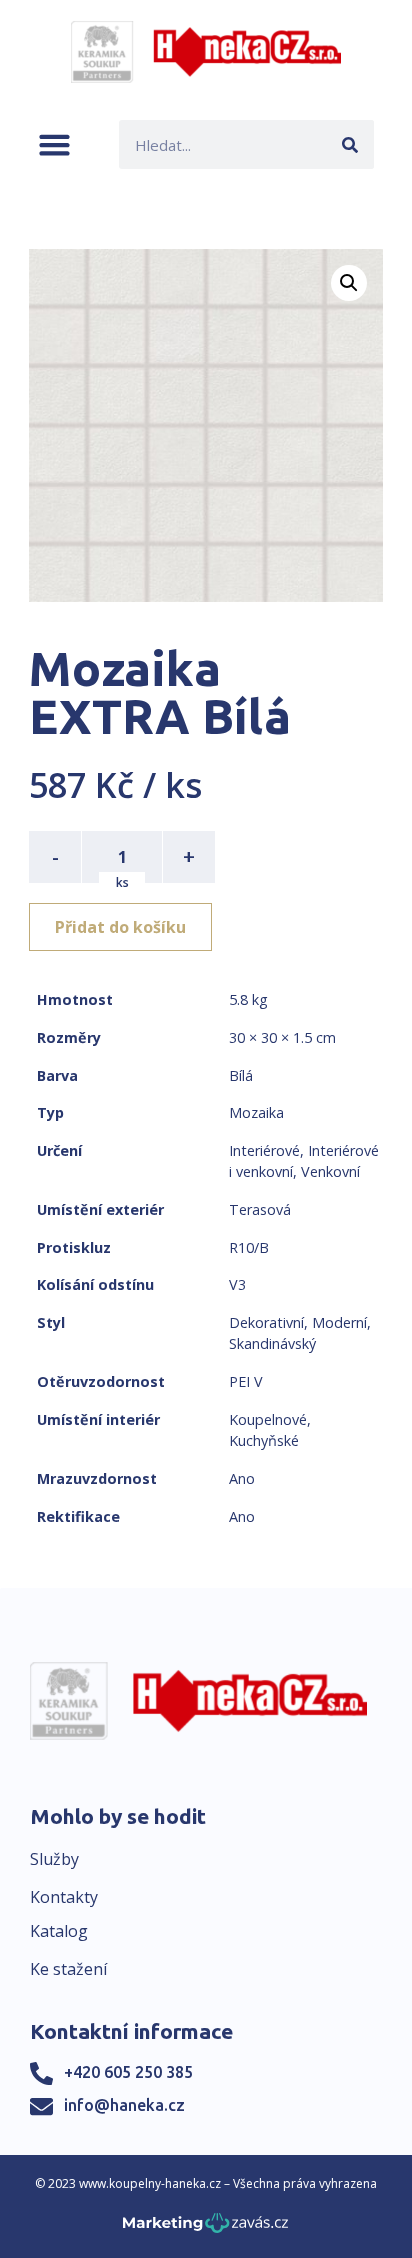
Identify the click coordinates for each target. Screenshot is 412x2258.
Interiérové (264, 1150)
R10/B (249, 1247)
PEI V (246, 1381)
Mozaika (256, 1112)
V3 (237, 1284)
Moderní (339, 1322)
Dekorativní (266, 1322)
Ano (242, 1478)
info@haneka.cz (124, 2105)
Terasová (260, 1209)
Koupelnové (268, 1419)
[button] (54, 144)
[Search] (349, 144)
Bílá (241, 1075)
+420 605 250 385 (128, 2072)
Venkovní (330, 1171)
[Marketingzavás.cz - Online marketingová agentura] (205, 2228)
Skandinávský (272, 1343)
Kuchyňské (264, 1440)
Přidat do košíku (120, 927)
